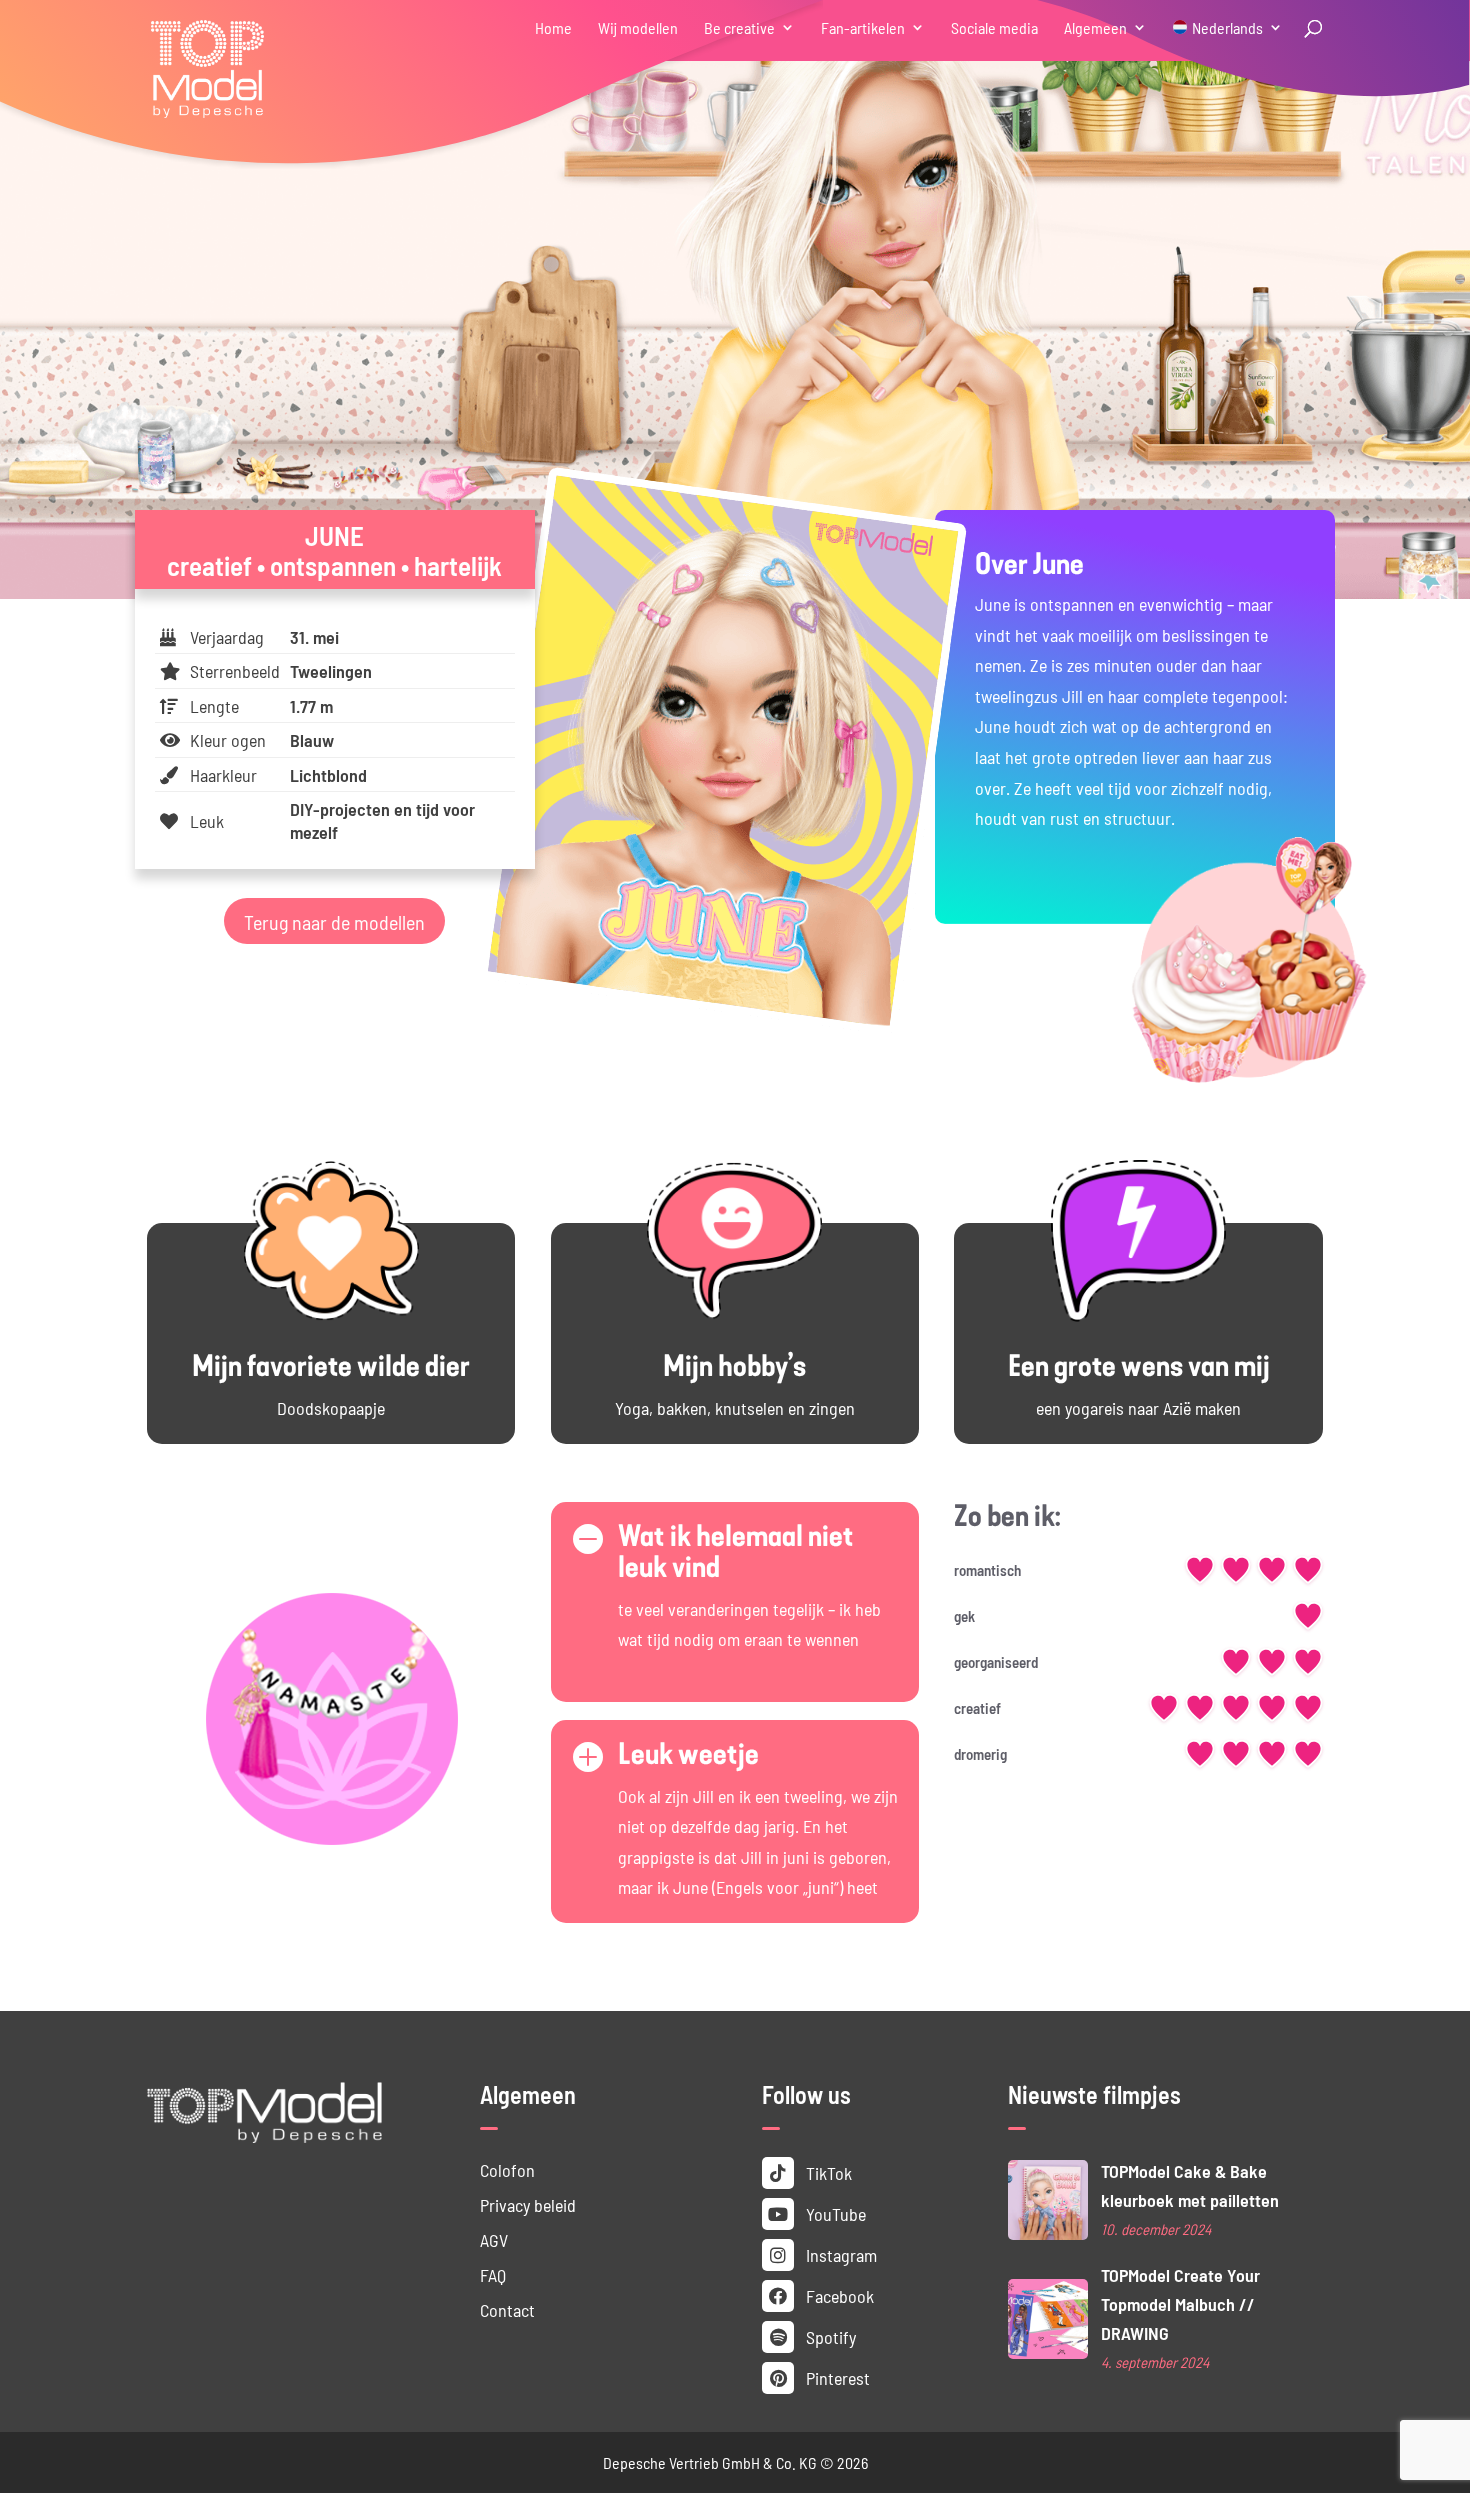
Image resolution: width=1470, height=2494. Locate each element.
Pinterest (836, 2377)
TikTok (827, 2172)
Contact (507, 2309)
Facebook (838, 2295)
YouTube (834, 2213)
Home (553, 28)
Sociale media (994, 28)
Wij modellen (638, 28)
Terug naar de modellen (334, 921)
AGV (494, 2239)
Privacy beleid (528, 2204)
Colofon (507, 2169)
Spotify (829, 2336)
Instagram (839, 2254)
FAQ (493, 2274)
